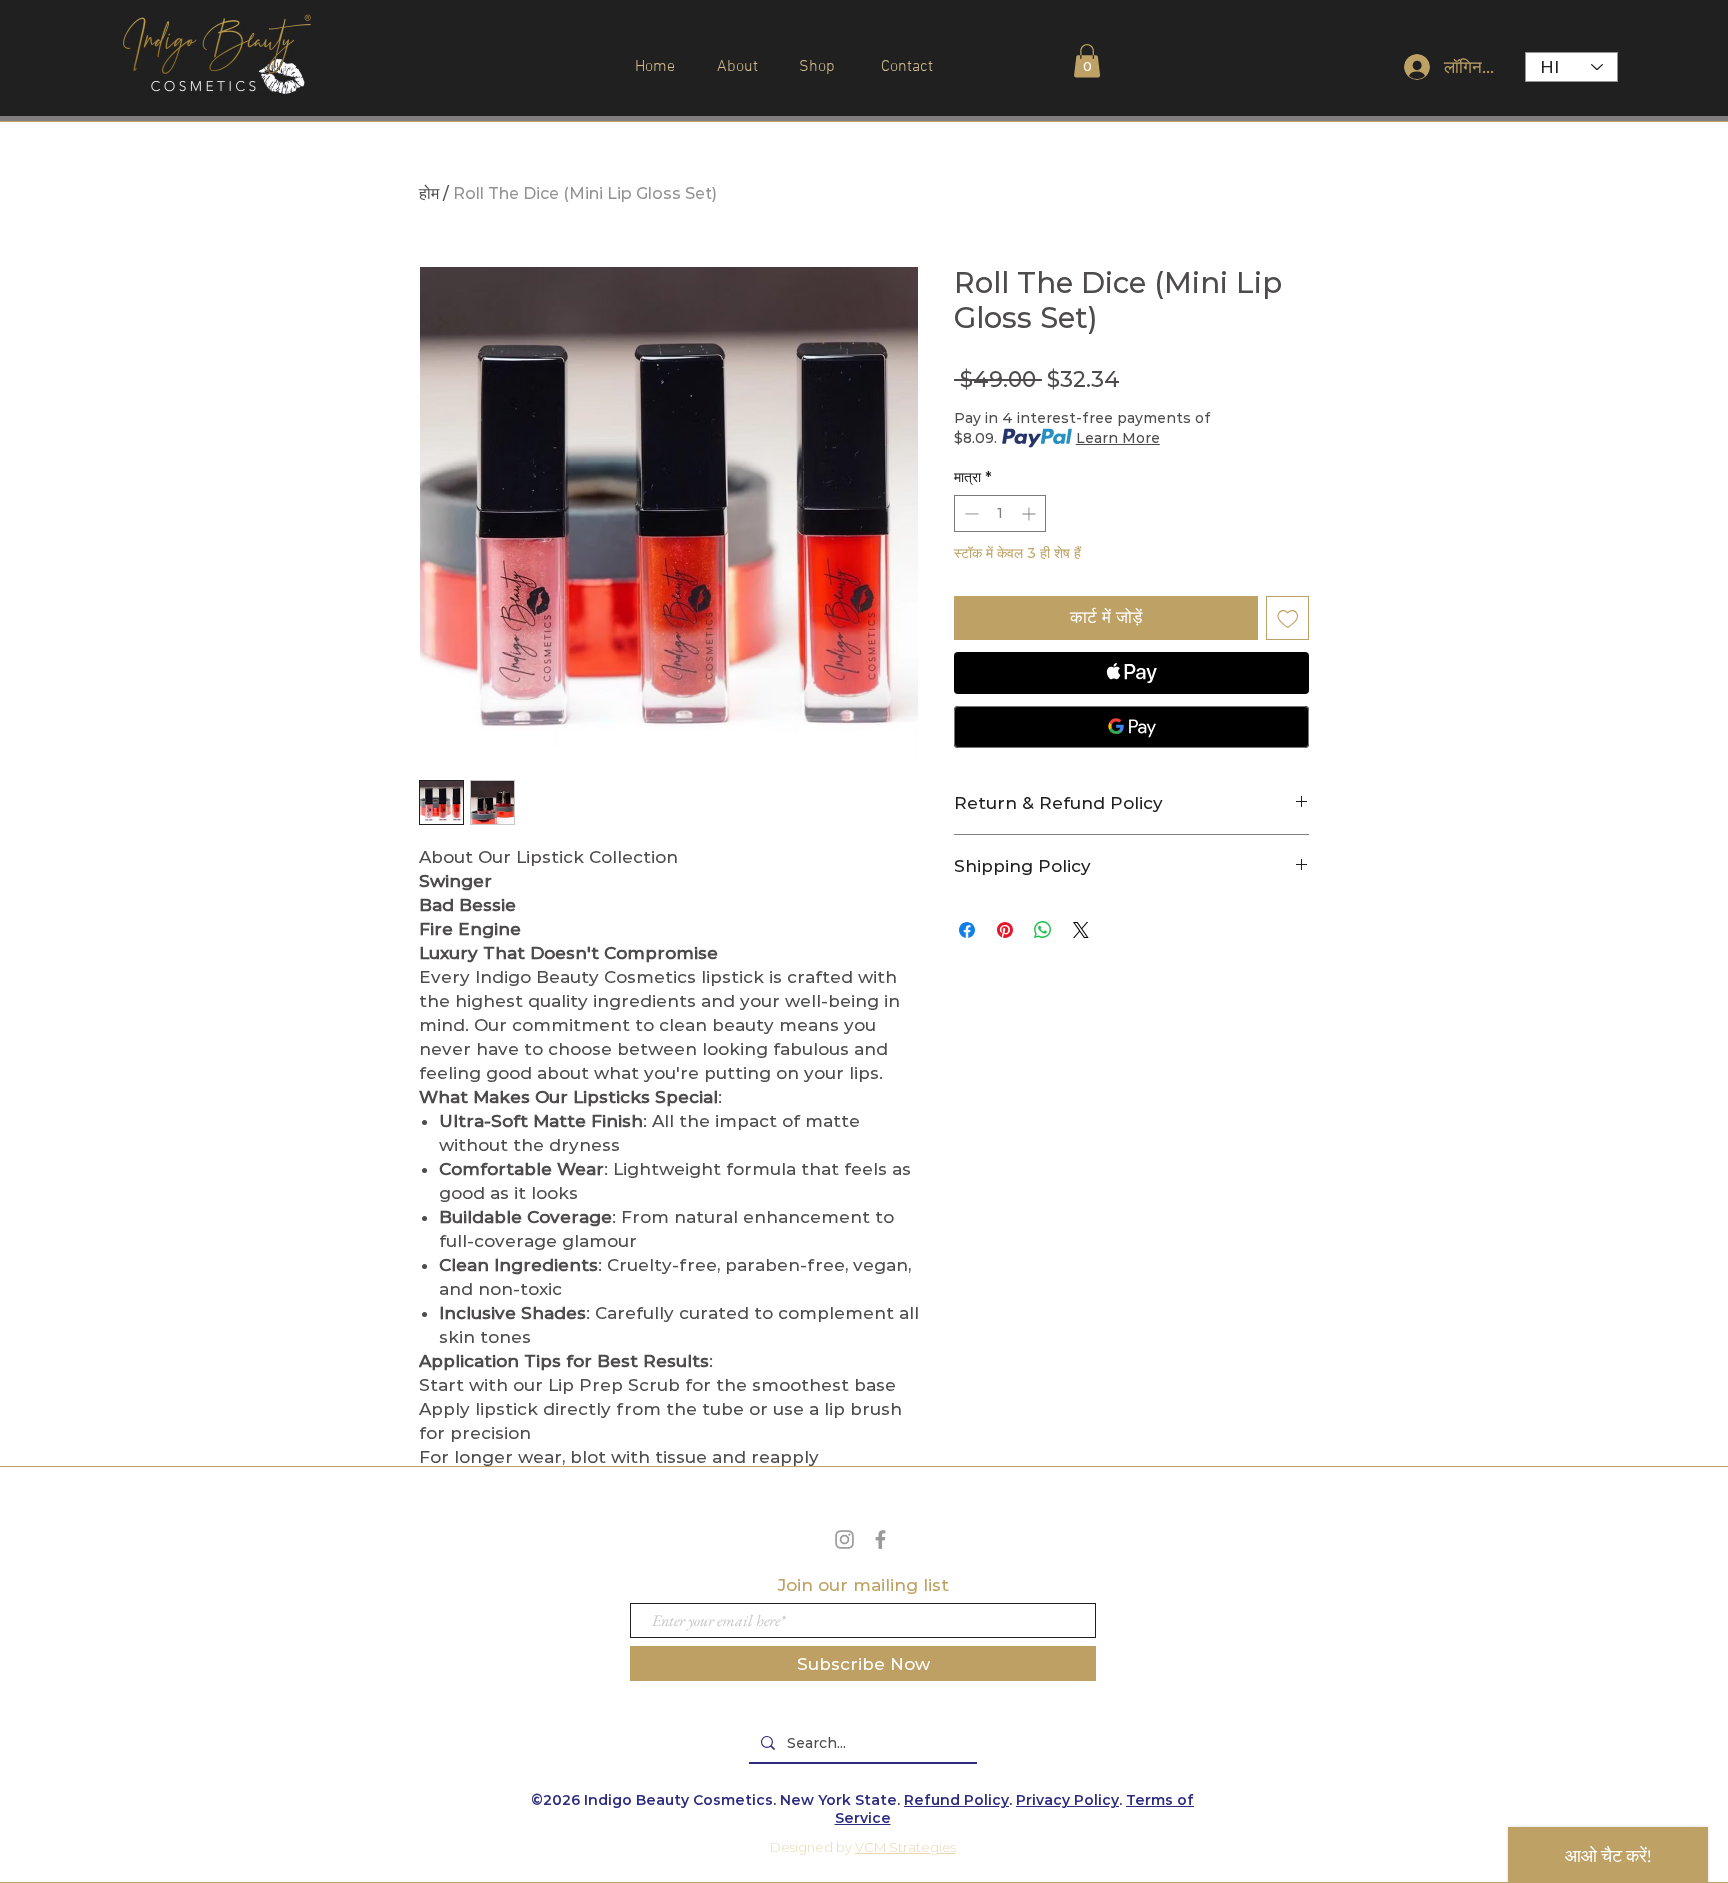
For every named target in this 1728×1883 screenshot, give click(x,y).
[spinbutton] (1000, 513)
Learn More (1118, 438)
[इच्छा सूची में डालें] (1288, 618)
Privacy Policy (1067, 1800)
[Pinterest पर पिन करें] (1005, 930)
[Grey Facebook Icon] (880, 1539)
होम (429, 193)
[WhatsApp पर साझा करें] (1043, 930)
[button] (1087, 60)
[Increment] (1030, 513)
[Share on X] (1081, 930)
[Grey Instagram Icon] (844, 1539)
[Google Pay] (1131, 727)
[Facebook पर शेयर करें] (967, 930)
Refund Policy (956, 1800)
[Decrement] (969, 513)
